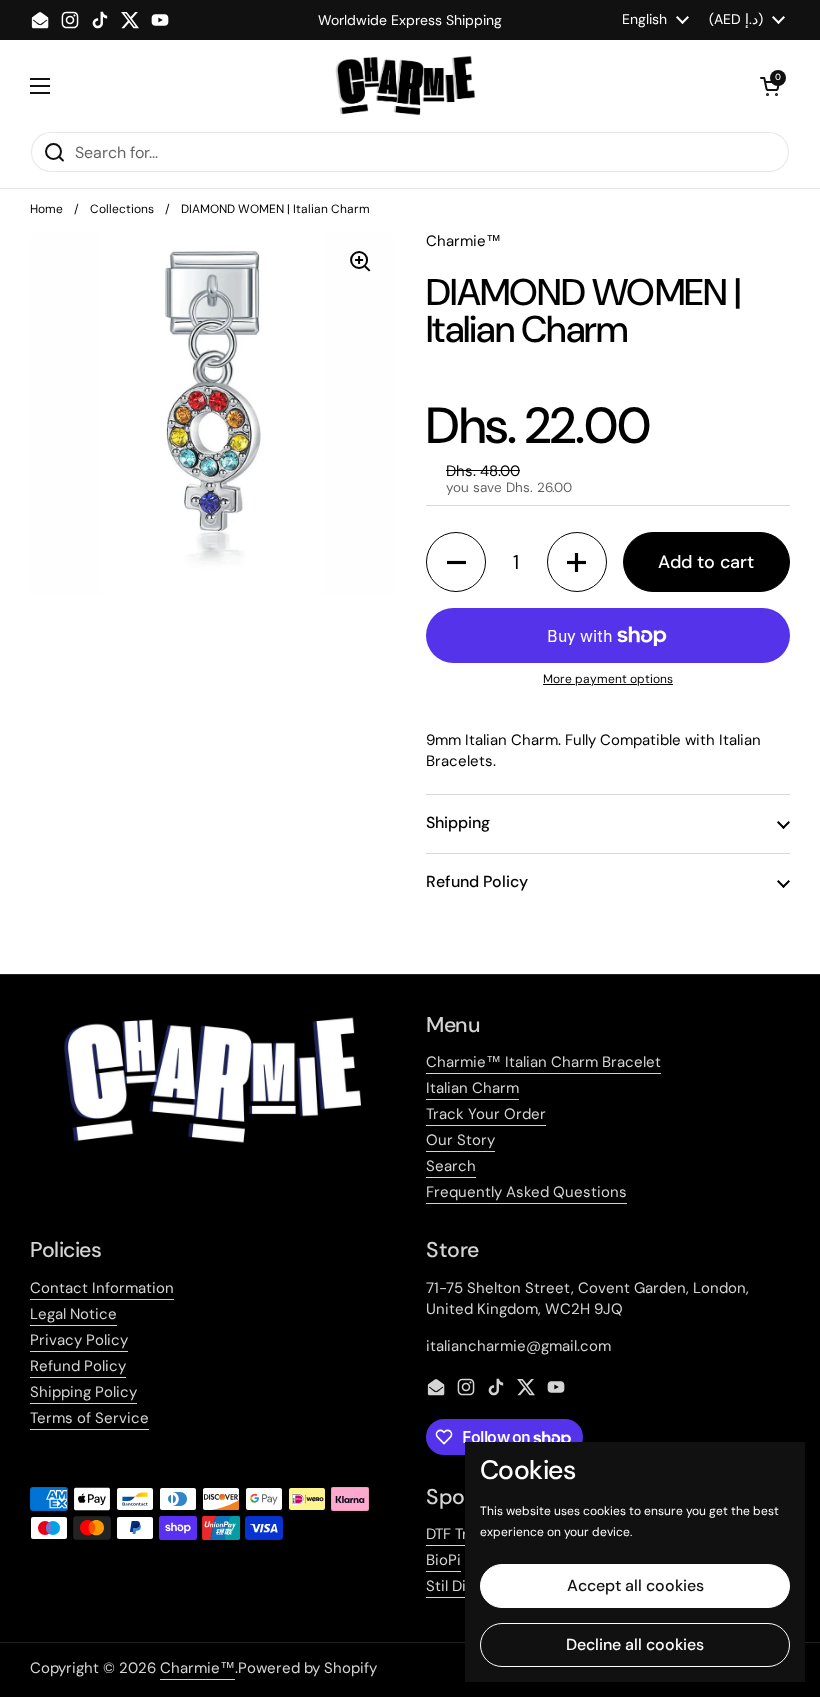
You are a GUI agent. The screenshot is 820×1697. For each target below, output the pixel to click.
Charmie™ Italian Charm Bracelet (543, 1062)
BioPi (443, 1560)
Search (451, 1166)
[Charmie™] (405, 85)
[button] (770, 86)
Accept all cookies (635, 1585)
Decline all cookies (635, 1644)
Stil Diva (454, 1586)
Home (46, 209)
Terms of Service (89, 1418)
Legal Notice (73, 1314)
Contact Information (102, 1288)
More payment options (608, 679)
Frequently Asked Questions (526, 1192)
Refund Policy (78, 1366)
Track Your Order (486, 1114)
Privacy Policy (79, 1340)
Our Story (460, 1140)
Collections (122, 209)
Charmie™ (197, 1668)
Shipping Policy (83, 1392)
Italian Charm (472, 1088)
